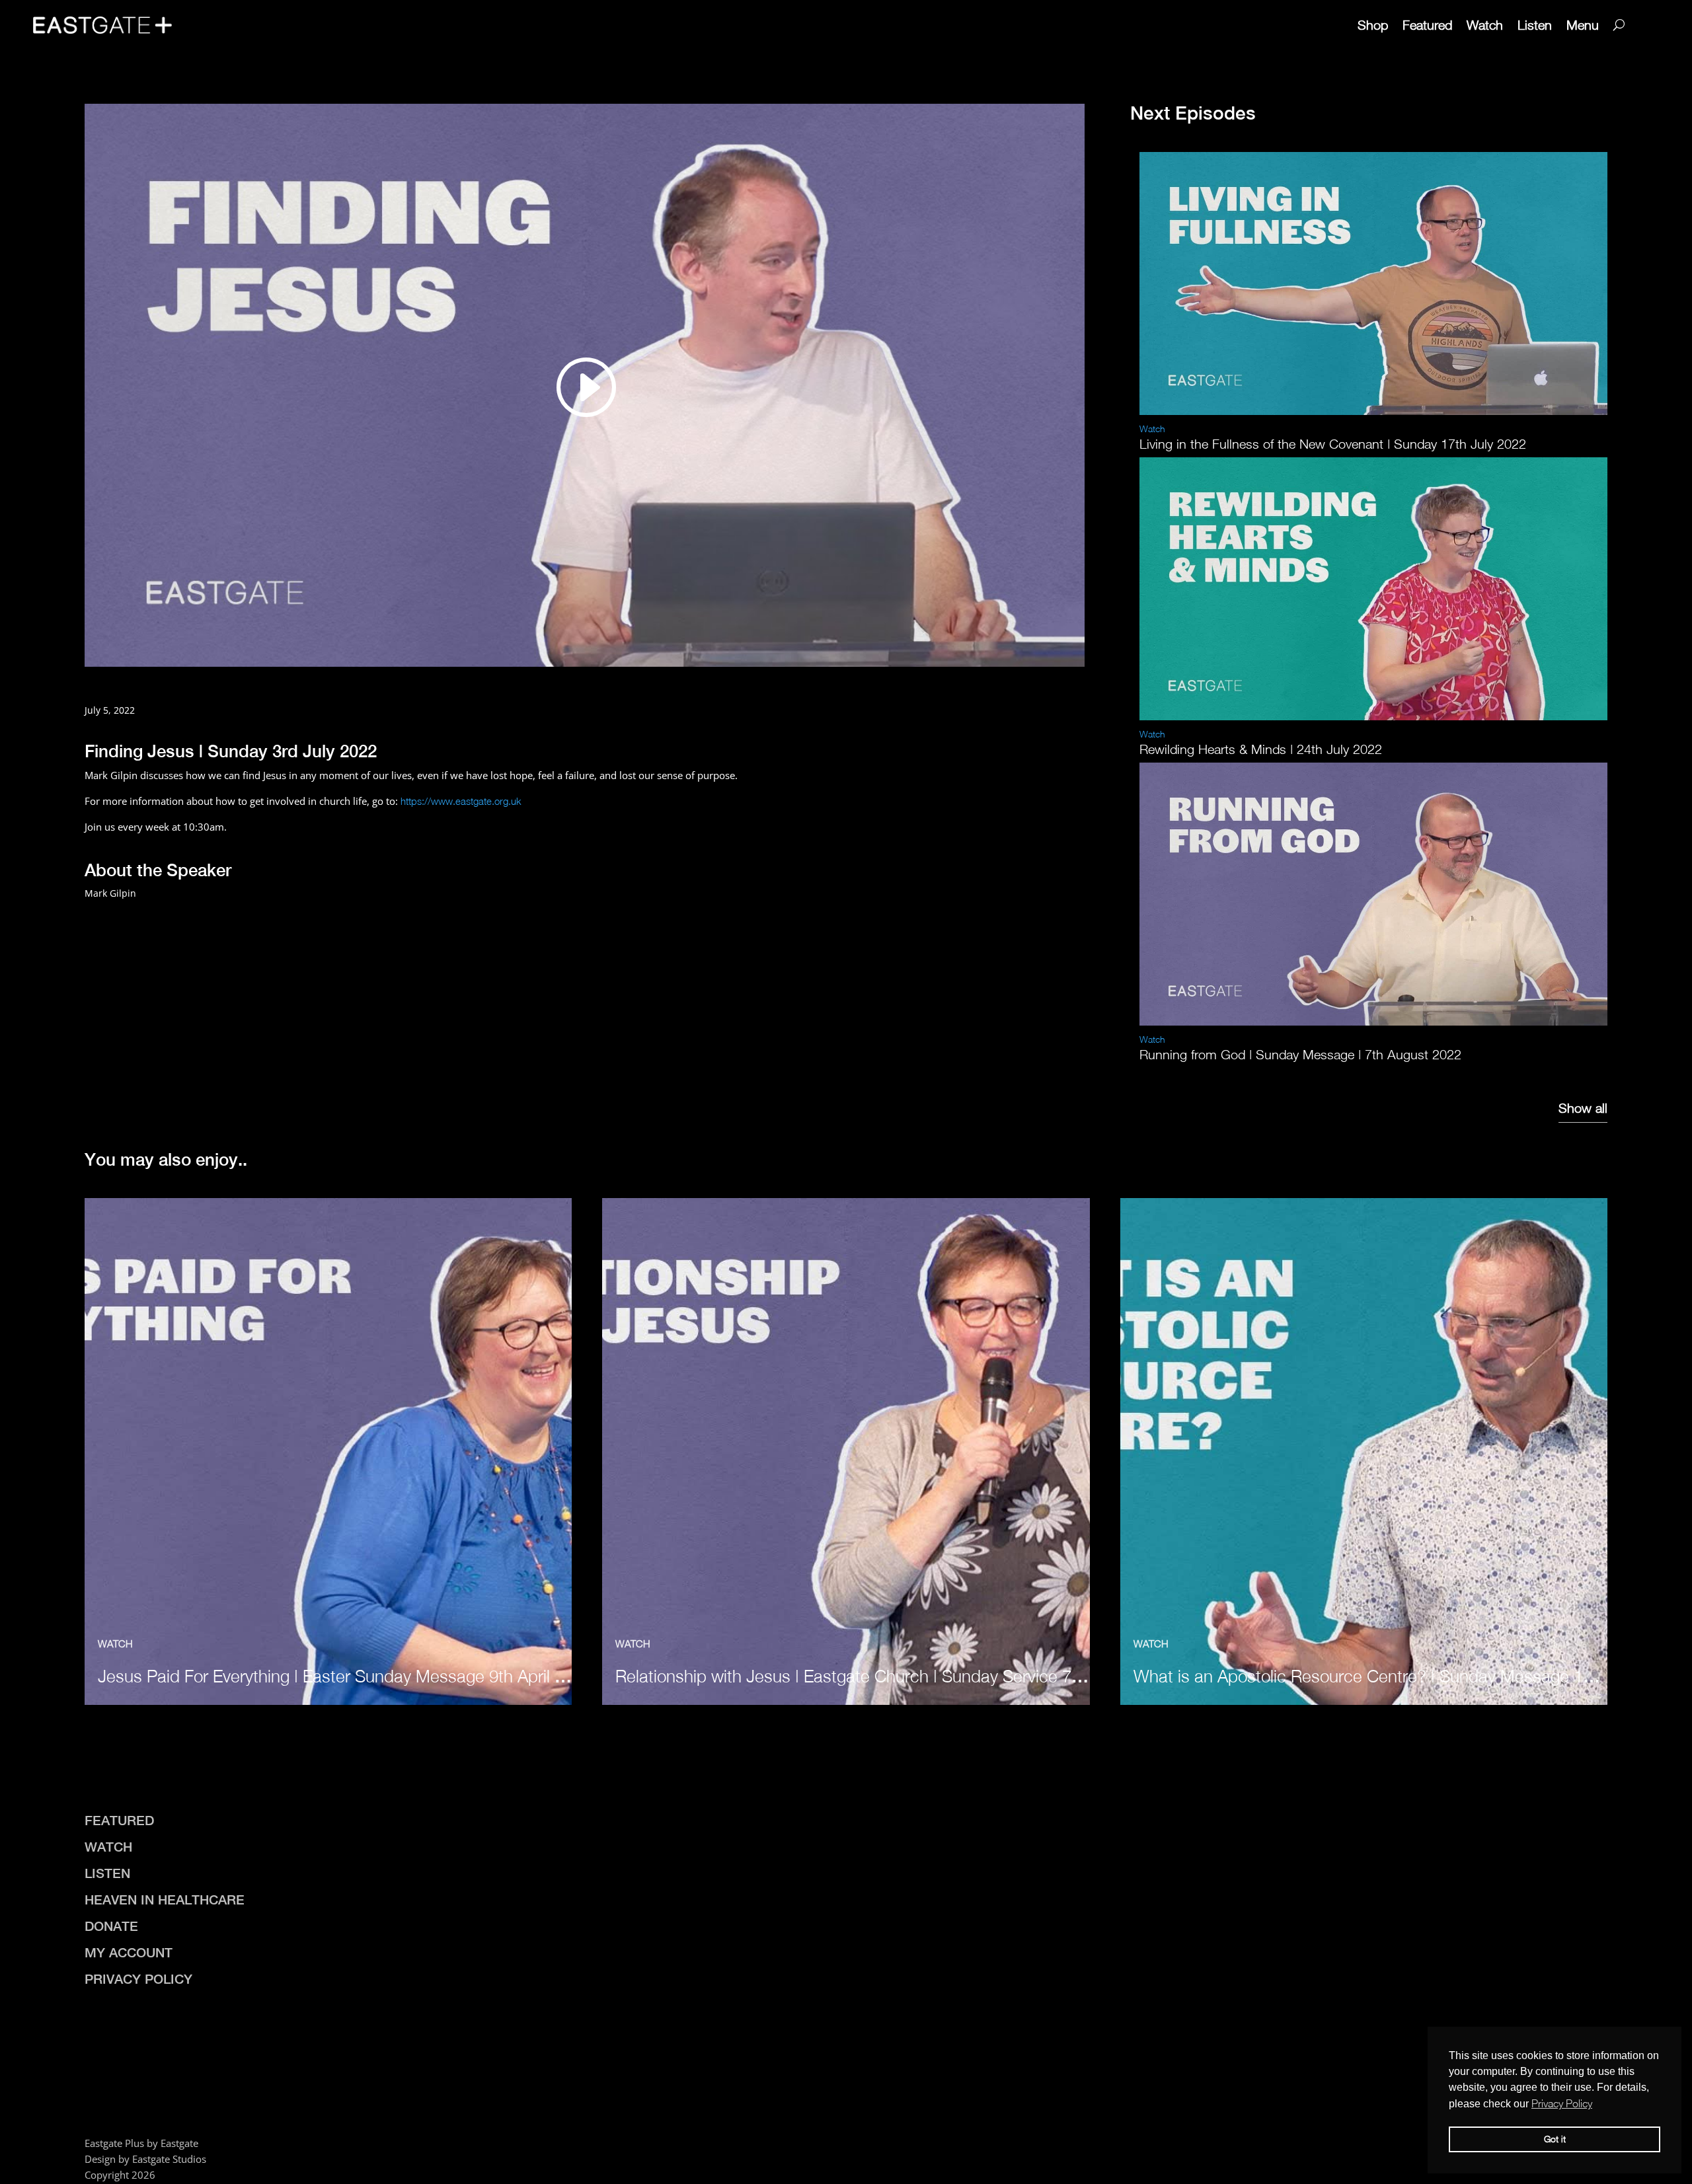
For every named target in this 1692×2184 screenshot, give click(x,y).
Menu (1583, 25)
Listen (1535, 25)
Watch (1485, 25)
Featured (1427, 25)
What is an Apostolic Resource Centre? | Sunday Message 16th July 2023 (1408, 1676)
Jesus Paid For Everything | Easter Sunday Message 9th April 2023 (345, 1676)
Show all (1583, 1108)
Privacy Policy (138, 1979)
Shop (1373, 25)
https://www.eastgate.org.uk (461, 801)
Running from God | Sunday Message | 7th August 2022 (1300, 1054)
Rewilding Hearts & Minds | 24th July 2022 (1261, 749)
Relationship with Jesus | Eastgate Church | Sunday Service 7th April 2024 (890, 1676)
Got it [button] (1555, 2139)
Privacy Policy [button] (1562, 2103)
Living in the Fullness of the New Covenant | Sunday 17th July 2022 (1333, 444)
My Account (129, 1952)
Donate (111, 1926)
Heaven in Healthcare (165, 1900)
